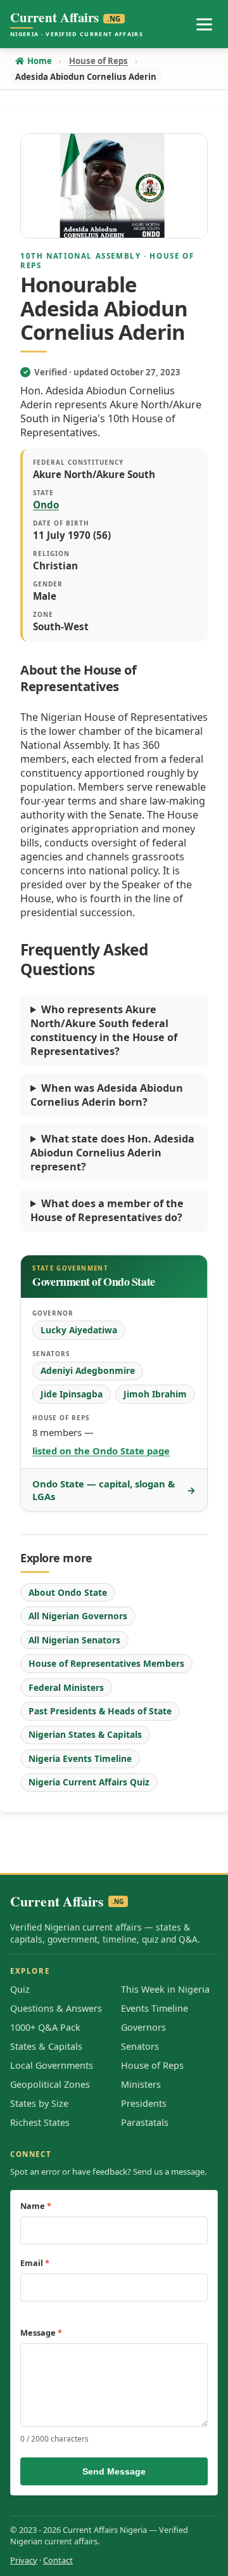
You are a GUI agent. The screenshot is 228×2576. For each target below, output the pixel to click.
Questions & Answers (56, 2008)
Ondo (46, 505)
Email (35, 2263)
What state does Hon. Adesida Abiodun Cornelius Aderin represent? (112, 1153)
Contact (58, 2560)
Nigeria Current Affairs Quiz (89, 1782)
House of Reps (152, 2065)
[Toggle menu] (204, 24)
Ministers (141, 2084)
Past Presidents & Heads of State (100, 1711)
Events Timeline (155, 2008)
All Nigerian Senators (74, 1640)
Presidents (144, 2103)
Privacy (24, 2560)
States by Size (39, 2103)
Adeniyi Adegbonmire (88, 1370)
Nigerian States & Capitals (85, 1734)
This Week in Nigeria (165, 1989)
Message (41, 2333)
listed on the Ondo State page (101, 1451)
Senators (140, 2046)
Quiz (20, 1989)
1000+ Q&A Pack (45, 2027)
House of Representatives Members (106, 1663)
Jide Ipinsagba (72, 1394)
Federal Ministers (66, 1687)
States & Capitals (46, 2046)
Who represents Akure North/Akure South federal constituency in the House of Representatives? (104, 1030)
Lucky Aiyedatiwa (79, 1330)
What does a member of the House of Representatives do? (107, 1210)
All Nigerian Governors (78, 1616)
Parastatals (145, 2122)
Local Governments (52, 2065)
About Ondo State (68, 1592)
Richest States (40, 2122)
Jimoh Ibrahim (155, 1394)
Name (36, 2206)
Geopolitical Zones (50, 2084)
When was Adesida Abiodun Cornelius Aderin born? (107, 1095)
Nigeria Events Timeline (80, 1758)
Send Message (114, 2471)
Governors (143, 2027)
